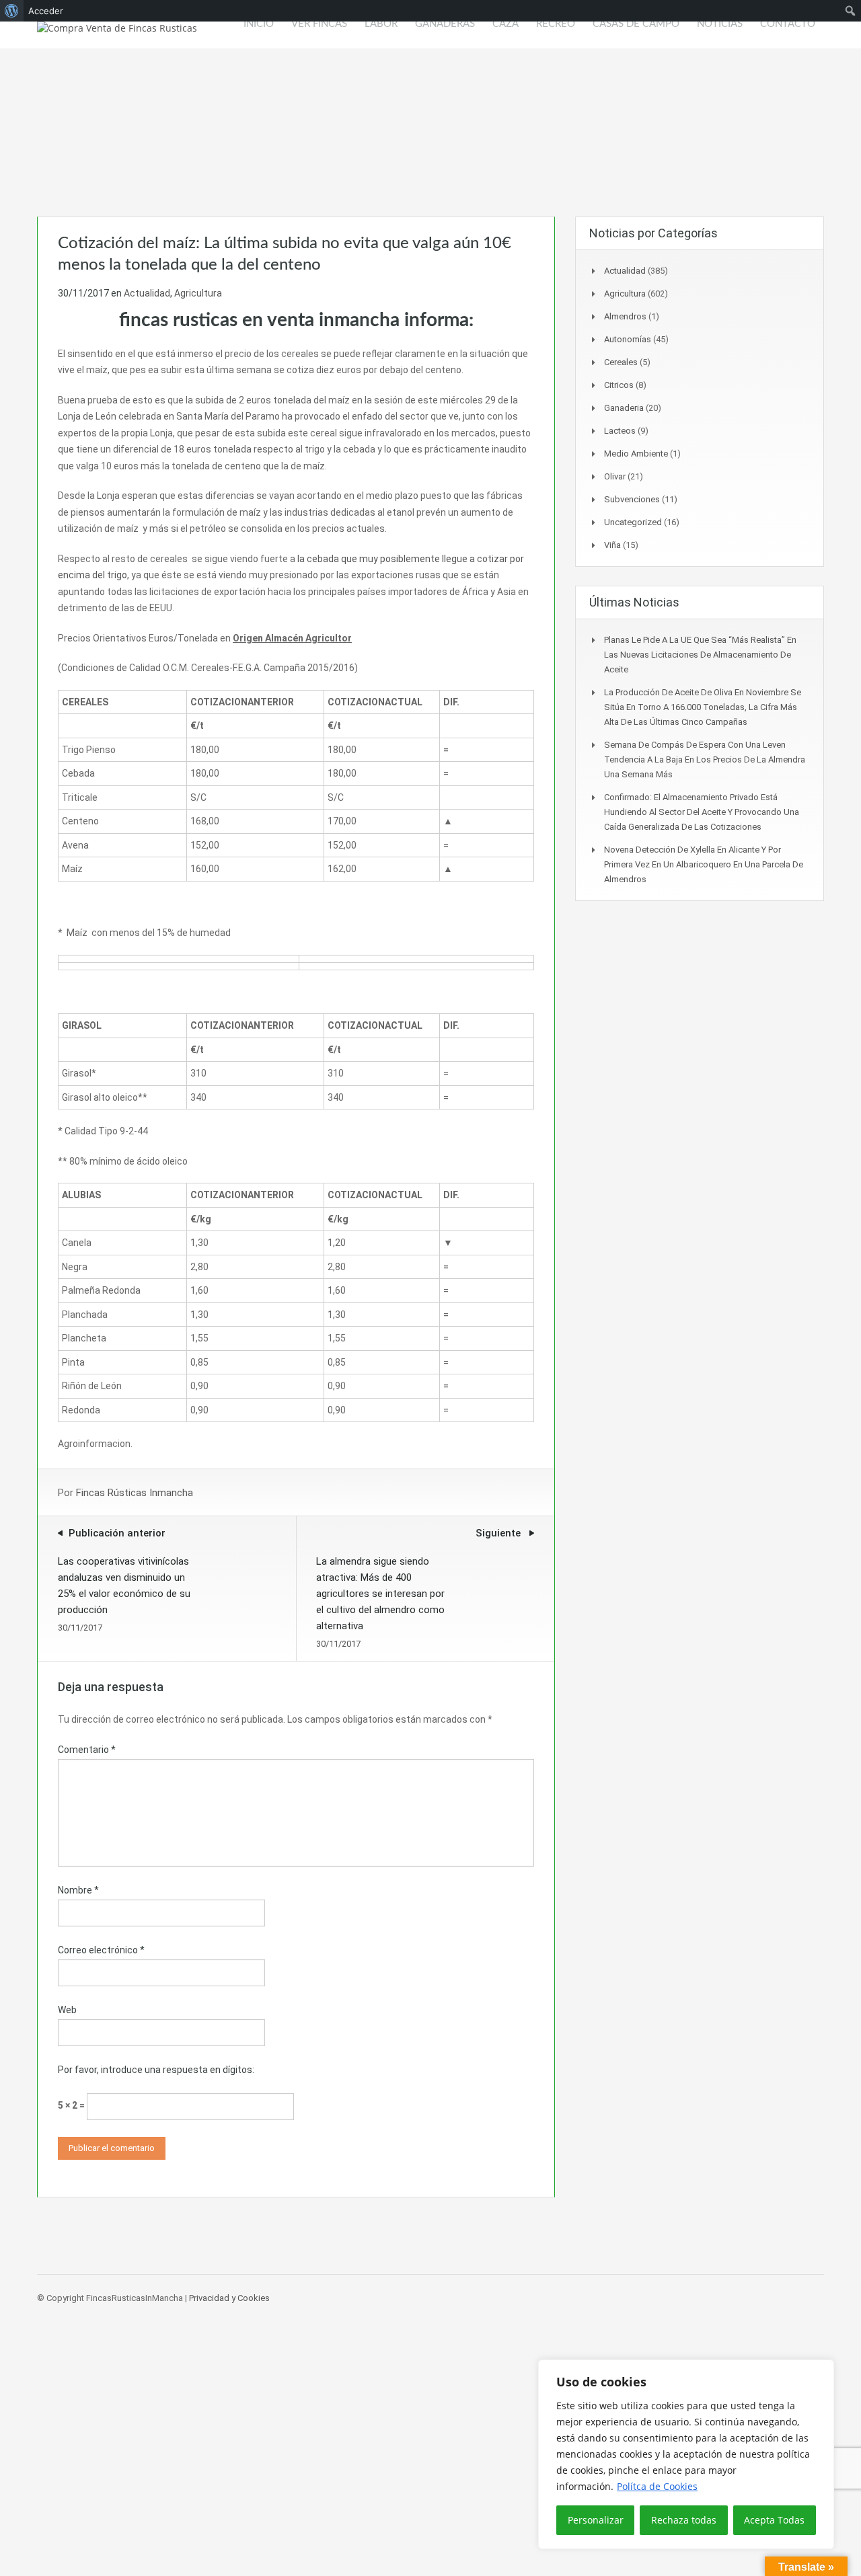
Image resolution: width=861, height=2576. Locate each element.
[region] (686, 2454)
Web (67, 2010)
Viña (612, 545)
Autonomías (628, 339)
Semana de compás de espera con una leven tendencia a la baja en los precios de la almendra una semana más (705, 759)
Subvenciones (632, 499)
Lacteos (620, 431)
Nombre (78, 1890)
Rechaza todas (684, 2520)
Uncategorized (633, 522)
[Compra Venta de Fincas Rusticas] (117, 35)
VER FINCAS (319, 24)
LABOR (381, 24)
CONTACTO (788, 24)
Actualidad (147, 293)
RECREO (556, 24)
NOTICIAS (720, 24)
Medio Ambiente (636, 454)
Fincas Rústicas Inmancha (135, 1493)
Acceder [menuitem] (46, 11)
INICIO (259, 24)
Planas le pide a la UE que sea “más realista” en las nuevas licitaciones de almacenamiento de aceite (700, 655)
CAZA (506, 24)
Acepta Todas (774, 2520)
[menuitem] (12, 11)
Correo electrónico (101, 1950)
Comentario (87, 1750)
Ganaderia (624, 408)
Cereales (621, 362)
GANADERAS (445, 24)
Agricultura (198, 293)
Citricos (619, 385)
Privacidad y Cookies (229, 2298)
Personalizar (596, 2520)
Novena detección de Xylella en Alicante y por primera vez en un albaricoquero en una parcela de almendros (704, 864)
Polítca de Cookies (657, 2486)
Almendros (625, 316)
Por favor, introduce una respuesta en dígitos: (156, 2070)
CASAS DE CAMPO (636, 24)
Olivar (615, 476)
